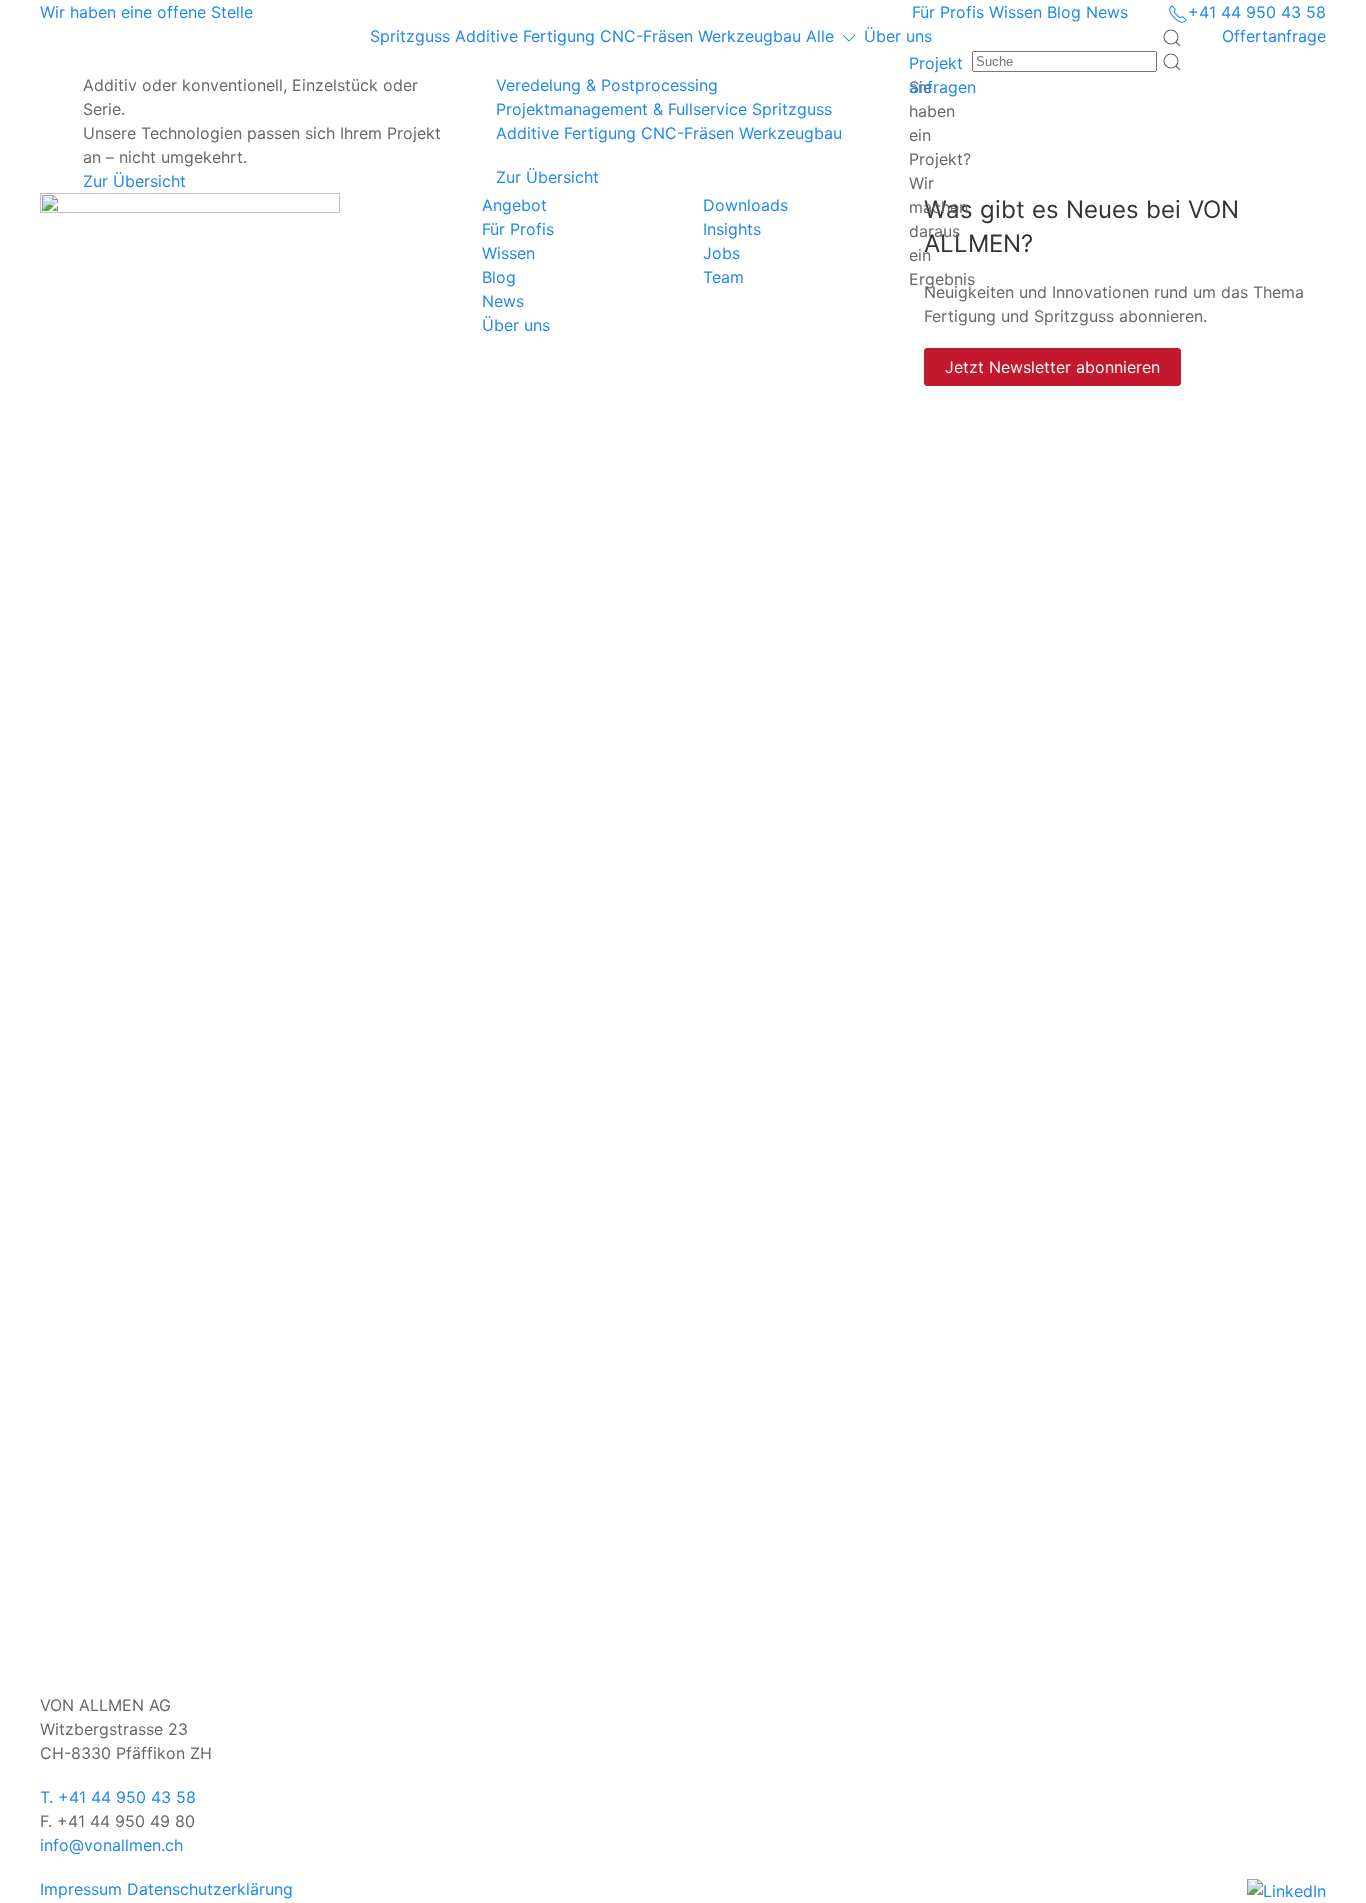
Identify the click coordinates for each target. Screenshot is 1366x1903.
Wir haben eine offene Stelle (146, 12)
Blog (1064, 12)
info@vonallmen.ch (111, 1845)
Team (723, 277)
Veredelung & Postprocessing (607, 85)
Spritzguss (412, 36)
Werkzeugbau (752, 36)
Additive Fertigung (527, 36)
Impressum (81, 1889)
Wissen (1015, 12)
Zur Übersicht (134, 181)
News (1107, 12)
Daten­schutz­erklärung (210, 1889)
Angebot (514, 205)
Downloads (745, 205)
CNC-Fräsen (649, 36)
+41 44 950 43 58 (1257, 12)
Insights (732, 229)
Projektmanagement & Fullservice (621, 109)
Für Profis (948, 12)
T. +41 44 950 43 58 (118, 1797)
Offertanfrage (1274, 36)
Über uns (898, 36)
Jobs (721, 253)
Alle (822, 36)
